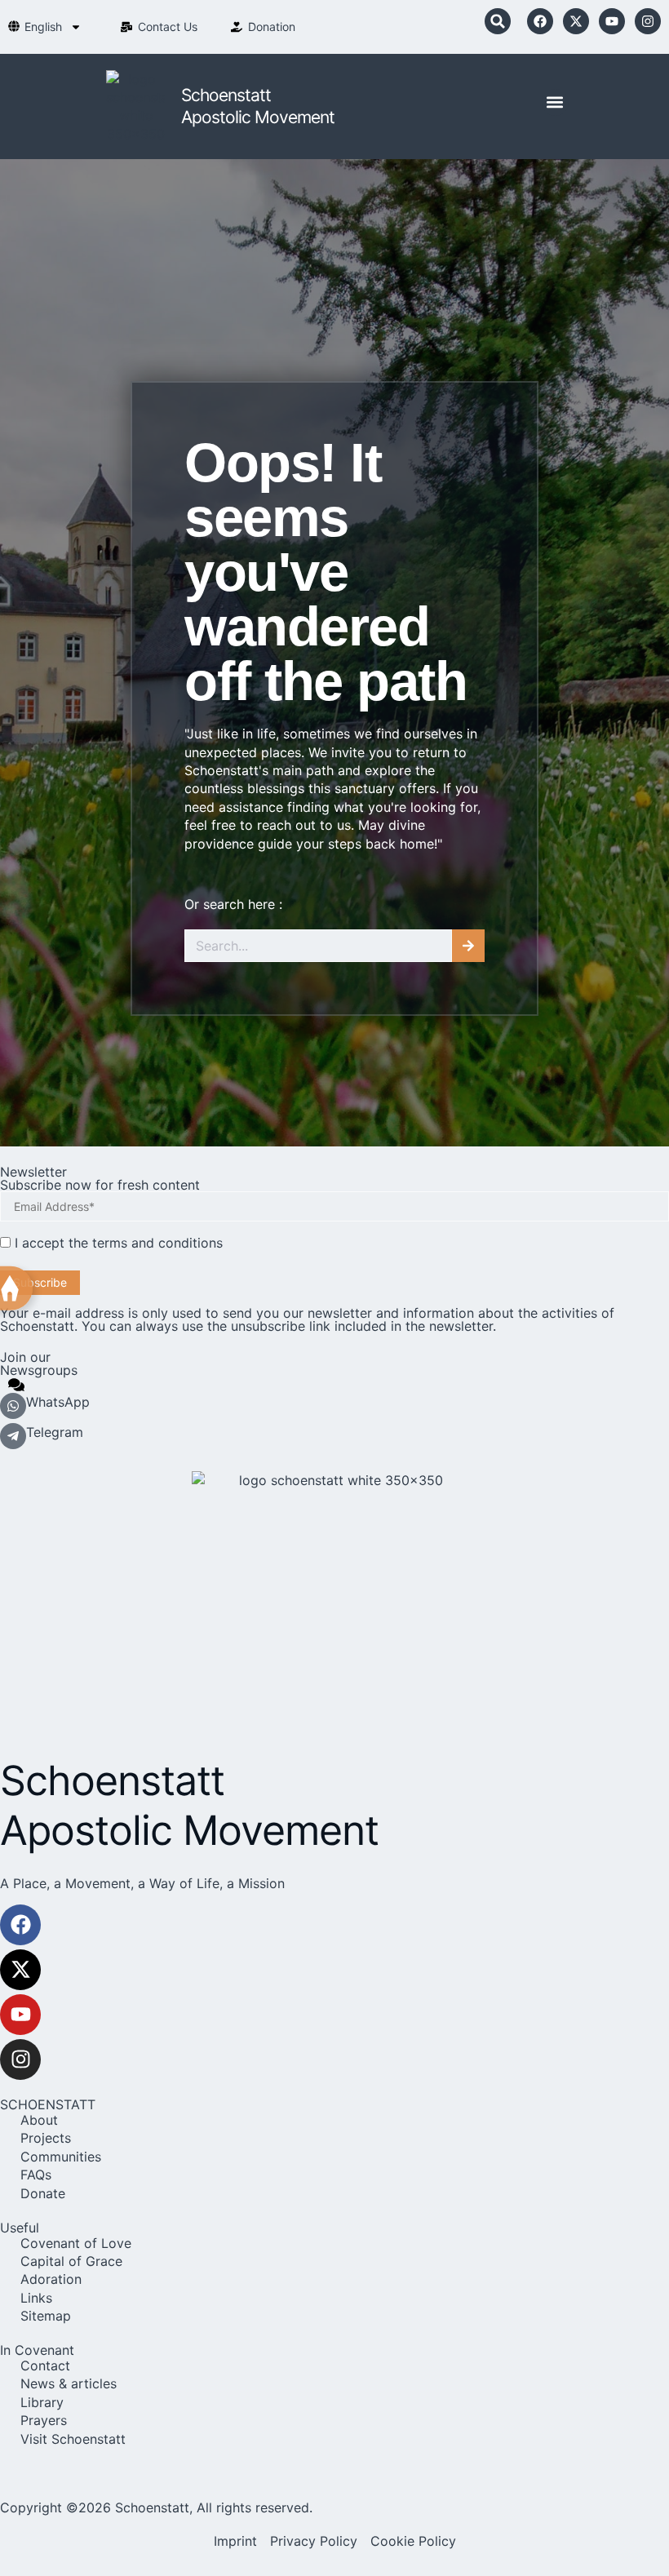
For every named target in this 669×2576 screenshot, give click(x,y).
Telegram (55, 1432)
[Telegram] (13, 1436)
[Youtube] (612, 21)
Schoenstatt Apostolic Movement (189, 1805)
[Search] (468, 946)
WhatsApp (58, 1402)
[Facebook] (540, 21)
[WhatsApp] (13, 1406)
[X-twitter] (576, 21)
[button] (498, 21)
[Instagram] (648, 21)
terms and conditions (157, 1243)
